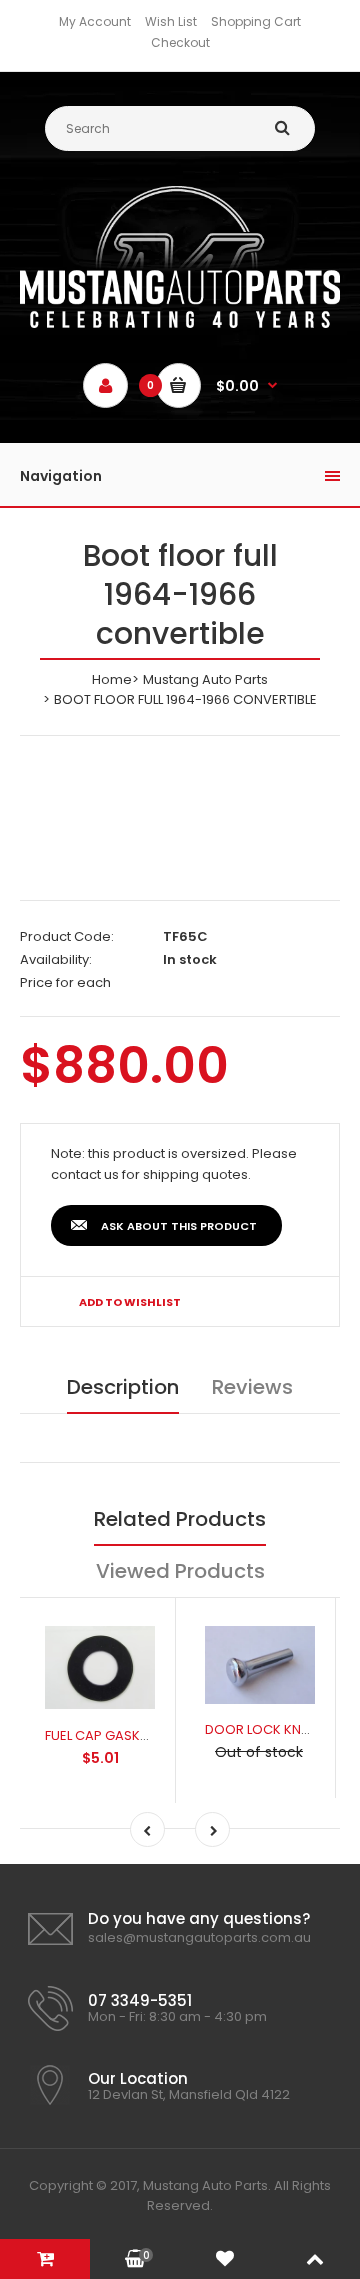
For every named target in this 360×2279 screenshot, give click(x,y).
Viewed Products (180, 1571)
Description (123, 1387)
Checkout (180, 42)
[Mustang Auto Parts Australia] (180, 323)
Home (112, 679)
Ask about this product (179, 1226)
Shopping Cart (256, 21)
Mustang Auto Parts (205, 679)
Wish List (171, 21)
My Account (95, 21)
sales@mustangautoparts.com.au (199, 1937)
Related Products (180, 1519)
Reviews (252, 1387)
